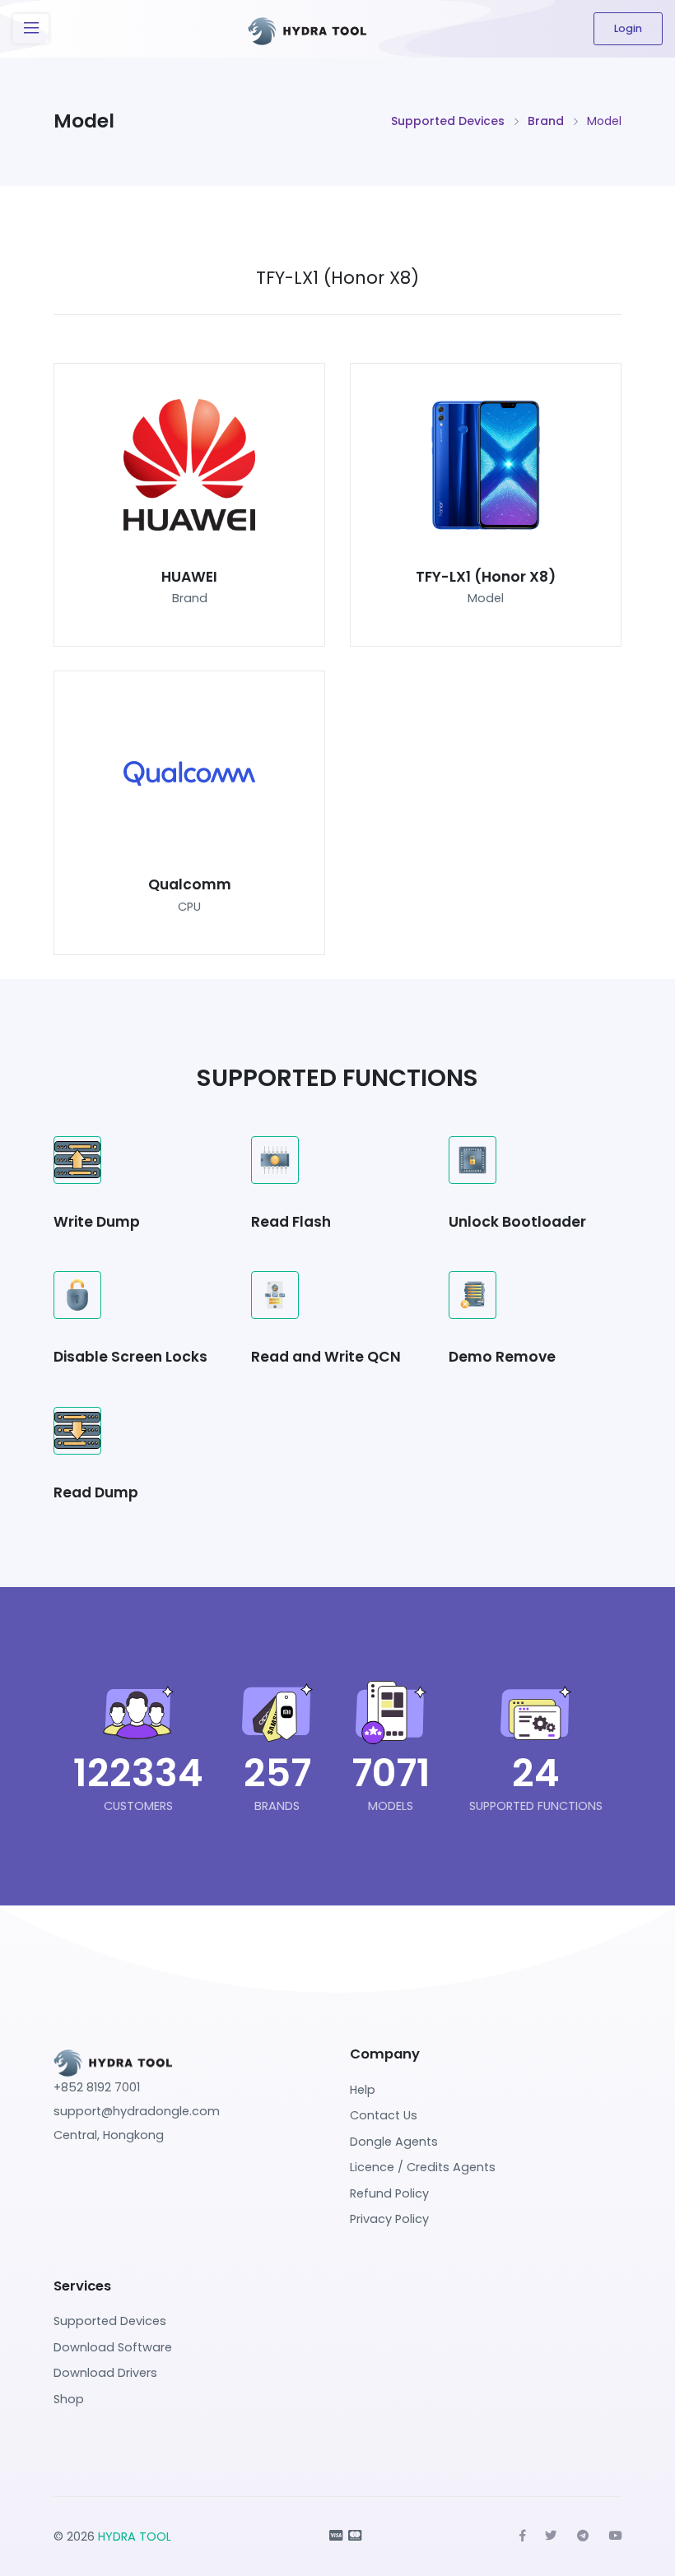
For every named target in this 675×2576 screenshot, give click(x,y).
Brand (546, 121)
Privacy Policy (389, 2219)
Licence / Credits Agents (423, 2167)
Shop (69, 2399)
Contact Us (384, 2115)
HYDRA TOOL (135, 2537)
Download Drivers (105, 2373)
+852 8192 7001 (97, 2087)
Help (363, 2090)
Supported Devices (448, 121)
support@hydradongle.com (137, 2111)
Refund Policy (389, 2193)
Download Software (113, 2347)
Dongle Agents (394, 2142)
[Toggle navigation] (31, 28)
